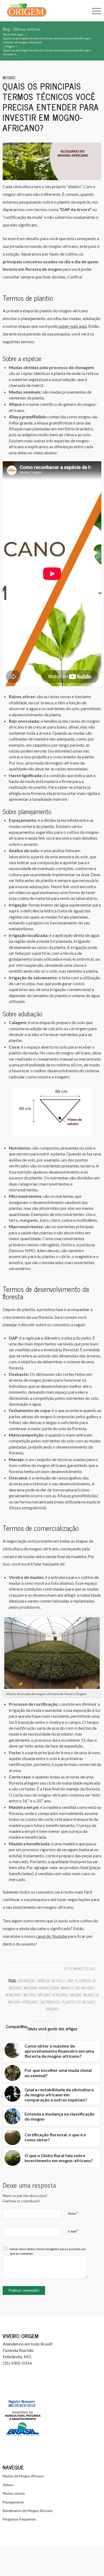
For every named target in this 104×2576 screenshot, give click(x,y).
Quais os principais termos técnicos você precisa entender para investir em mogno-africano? (51, 107)
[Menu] (94, 11)
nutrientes (50, 2002)
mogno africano (53, 1995)
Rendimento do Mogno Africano (28, 2511)
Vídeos (8, 2485)
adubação (27, 1981)
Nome (73, 2213)
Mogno (9, 78)
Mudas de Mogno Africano (23, 2476)
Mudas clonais (14, 2493)
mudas (76, 1995)
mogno (30, 1995)
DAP (70, 1981)
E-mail (73, 2231)
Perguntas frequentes (19, 2519)
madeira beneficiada (41, 1988)
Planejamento (13, 2502)
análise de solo (51, 1981)
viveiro (52, 2009)
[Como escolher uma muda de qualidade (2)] (52, 161)
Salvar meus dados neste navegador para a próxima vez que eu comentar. (48, 2251)
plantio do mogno (78, 2002)
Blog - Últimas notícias (21, 29)
